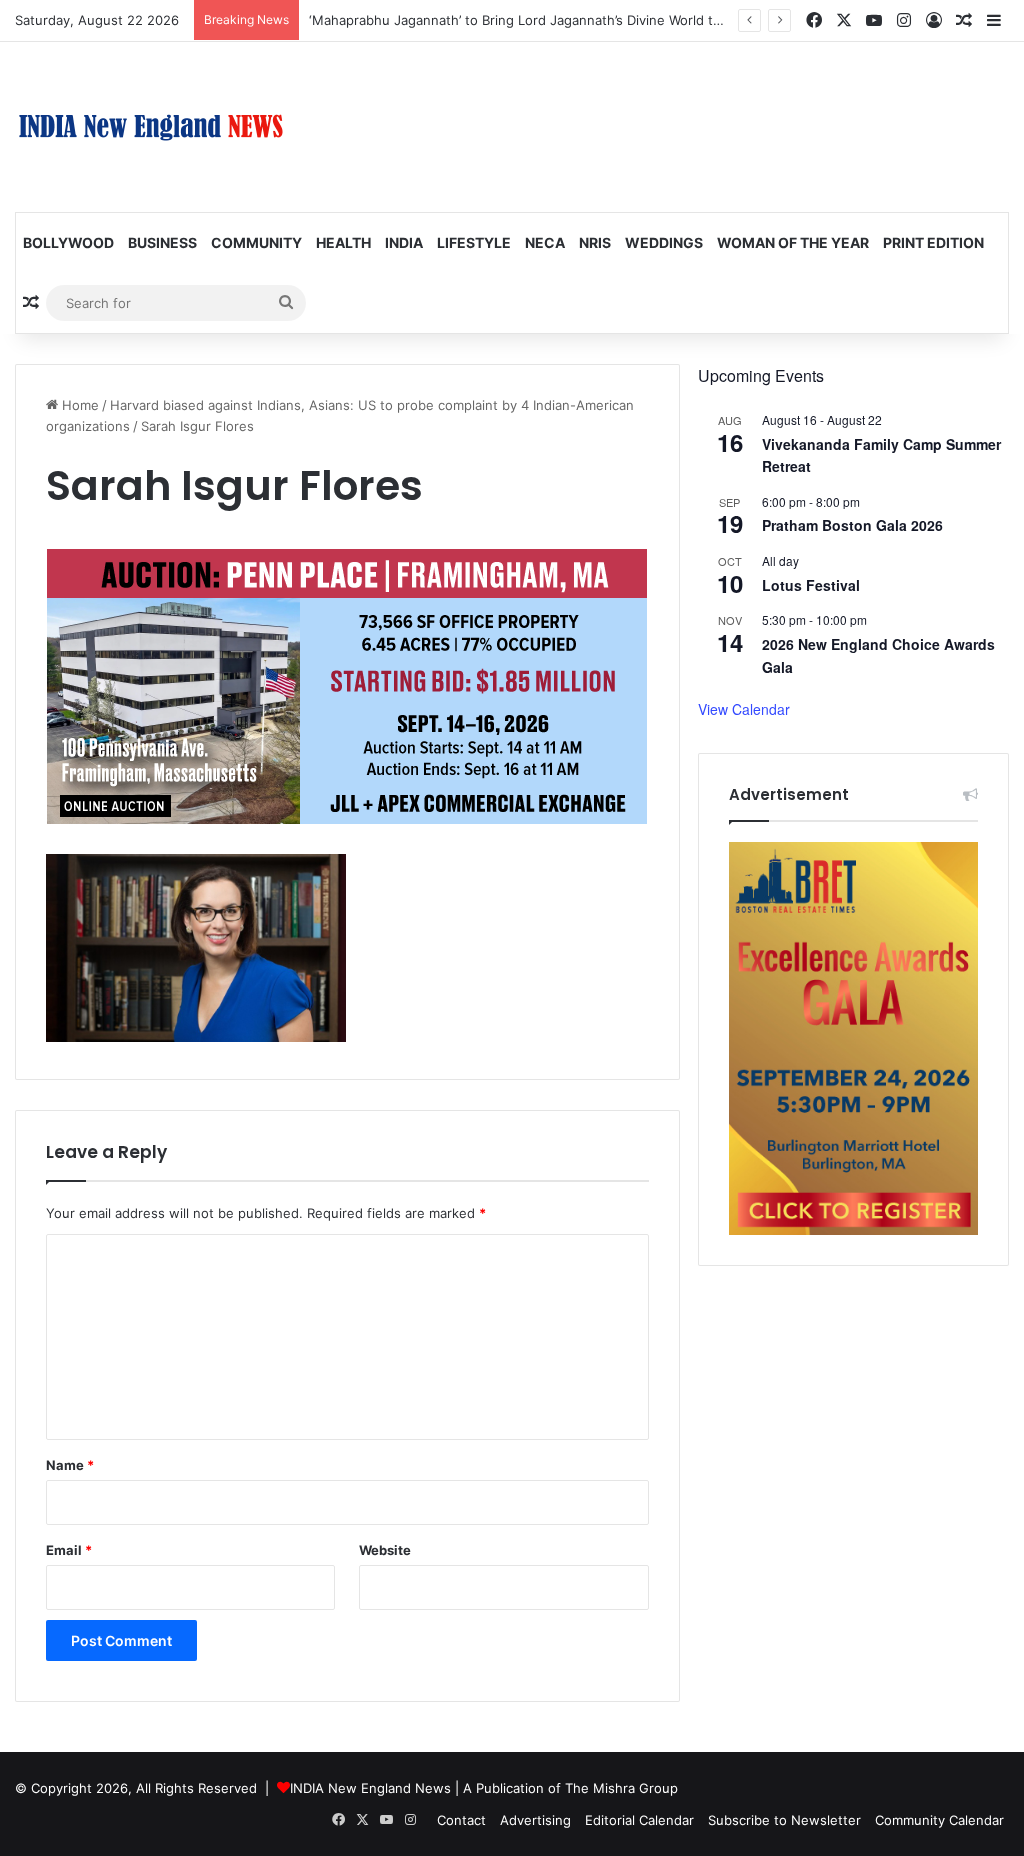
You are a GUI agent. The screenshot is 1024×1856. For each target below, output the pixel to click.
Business (162, 242)
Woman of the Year (793, 242)
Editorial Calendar (639, 1820)
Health (343, 242)
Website (385, 1550)
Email (69, 1550)
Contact (461, 1820)
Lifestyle (474, 242)
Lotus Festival (811, 585)
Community (256, 242)
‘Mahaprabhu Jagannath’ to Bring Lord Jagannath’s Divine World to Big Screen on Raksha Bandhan (613, 20)
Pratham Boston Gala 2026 (852, 525)
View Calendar (744, 709)
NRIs (595, 242)
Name (70, 1465)
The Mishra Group (621, 1788)
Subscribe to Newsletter (784, 1820)
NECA (545, 242)
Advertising (535, 1820)
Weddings (664, 242)
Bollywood (68, 242)
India (404, 242)
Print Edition (933, 242)
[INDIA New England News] (151, 127)
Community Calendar (939, 1820)
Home (78, 405)
